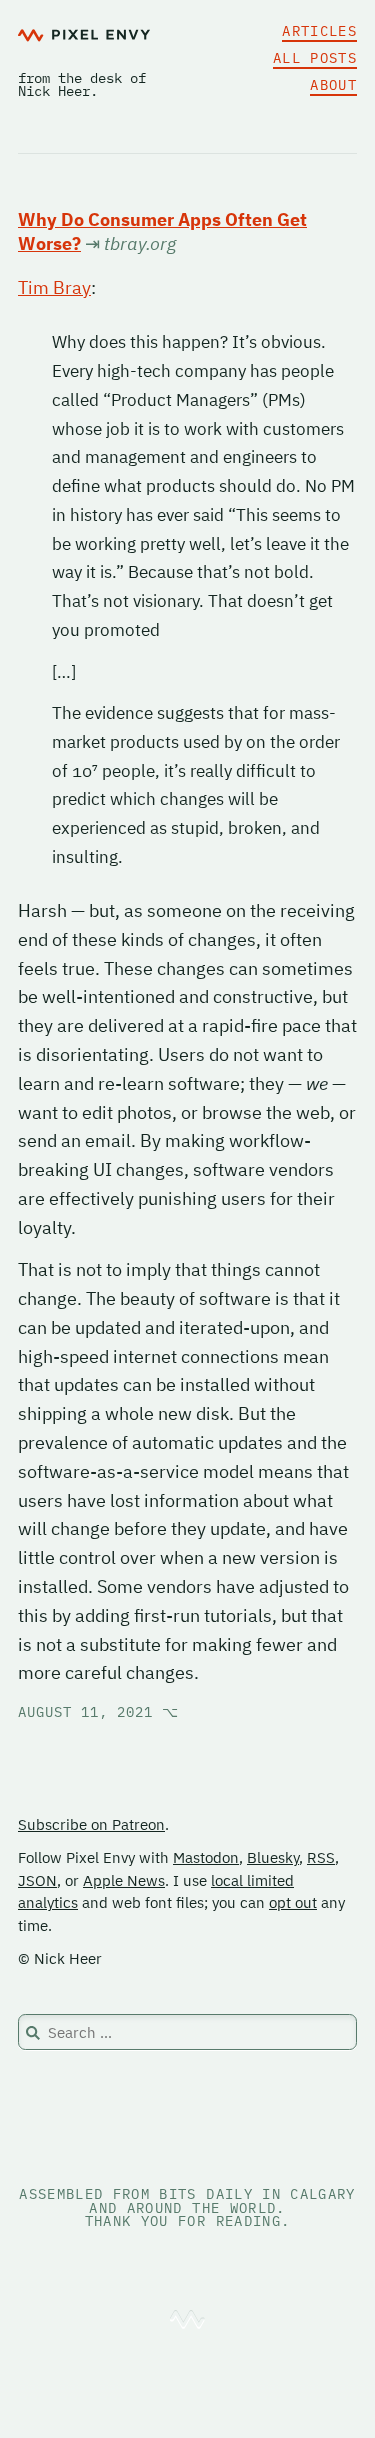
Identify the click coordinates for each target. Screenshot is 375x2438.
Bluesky (273, 1857)
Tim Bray (54, 287)
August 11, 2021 (98, 1712)
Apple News (124, 1880)
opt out (293, 1902)
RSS (321, 1857)
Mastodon (206, 1857)
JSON (37, 1880)
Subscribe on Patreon (91, 1824)
